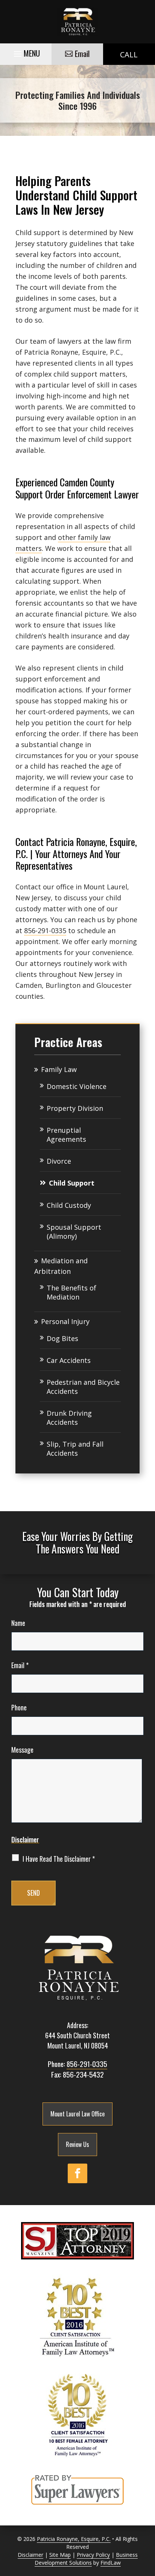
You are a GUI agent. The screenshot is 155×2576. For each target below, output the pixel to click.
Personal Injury (65, 1321)
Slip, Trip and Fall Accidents (75, 1449)
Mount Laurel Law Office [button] (77, 2114)
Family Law (59, 1069)
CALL (129, 55)
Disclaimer (25, 1839)
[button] (26, 52)
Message (22, 1750)
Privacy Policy (93, 2555)
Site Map (60, 2555)
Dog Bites (62, 1338)
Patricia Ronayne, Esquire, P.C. (74, 2539)
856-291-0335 (45, 930)
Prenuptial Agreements (66, 1135)
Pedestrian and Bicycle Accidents (83, 1387)
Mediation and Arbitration (61, 1266)
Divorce (59, 1161)
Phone (19, 1707)
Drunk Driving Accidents (69, 1418)
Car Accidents (69, 1360)
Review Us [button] (77, 2144)
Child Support (72, 1183)
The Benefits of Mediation (71, 1292)
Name (18, 1623)
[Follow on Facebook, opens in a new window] (77, 2173)
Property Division (75, 1108)
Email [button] (82, 54)
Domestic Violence (77, 1086)
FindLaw (111, 2563)
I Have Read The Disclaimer (59, 1859)
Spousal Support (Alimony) (74, 1232)
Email (20, 1665)
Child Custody (69, 1205)
